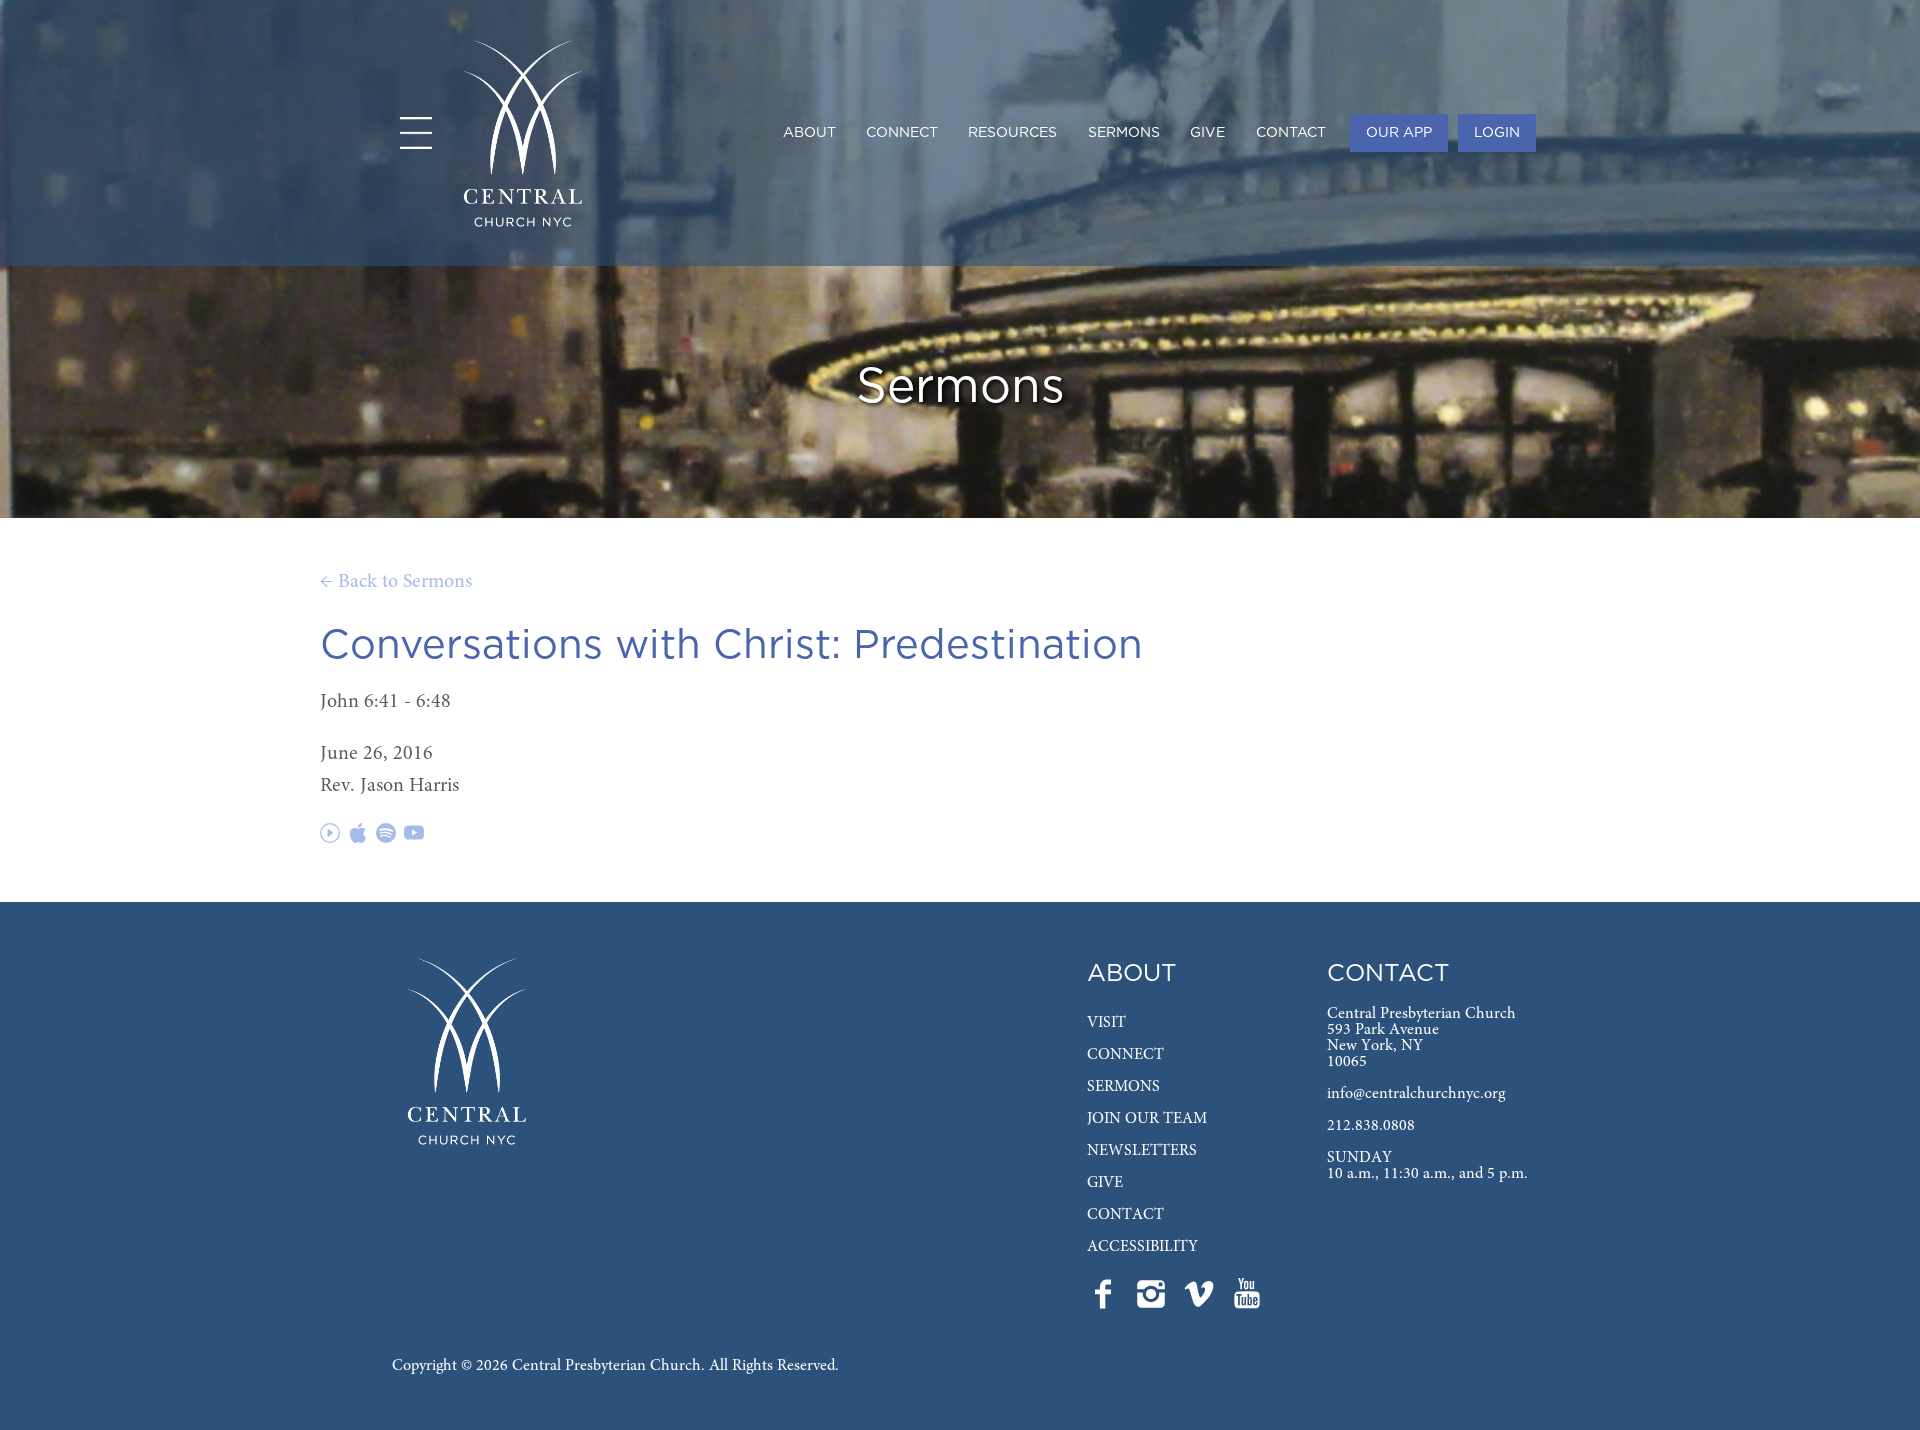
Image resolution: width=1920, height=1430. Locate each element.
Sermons (1124, 133)
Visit (1106, 1023)
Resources (1012, 133)
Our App (1399, 133)
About (809, 133)
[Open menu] (416, 133)
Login (1497, 133)
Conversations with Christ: (580, 646)
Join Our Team (1147, 1119)
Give (1207, 133)
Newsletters (1142, 1151)
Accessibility (1142, 1247)
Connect (902, 133)
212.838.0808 (1371, 1126)
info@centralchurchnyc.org (1416, 1094)
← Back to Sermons (396, 582)
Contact (1291, 133)
